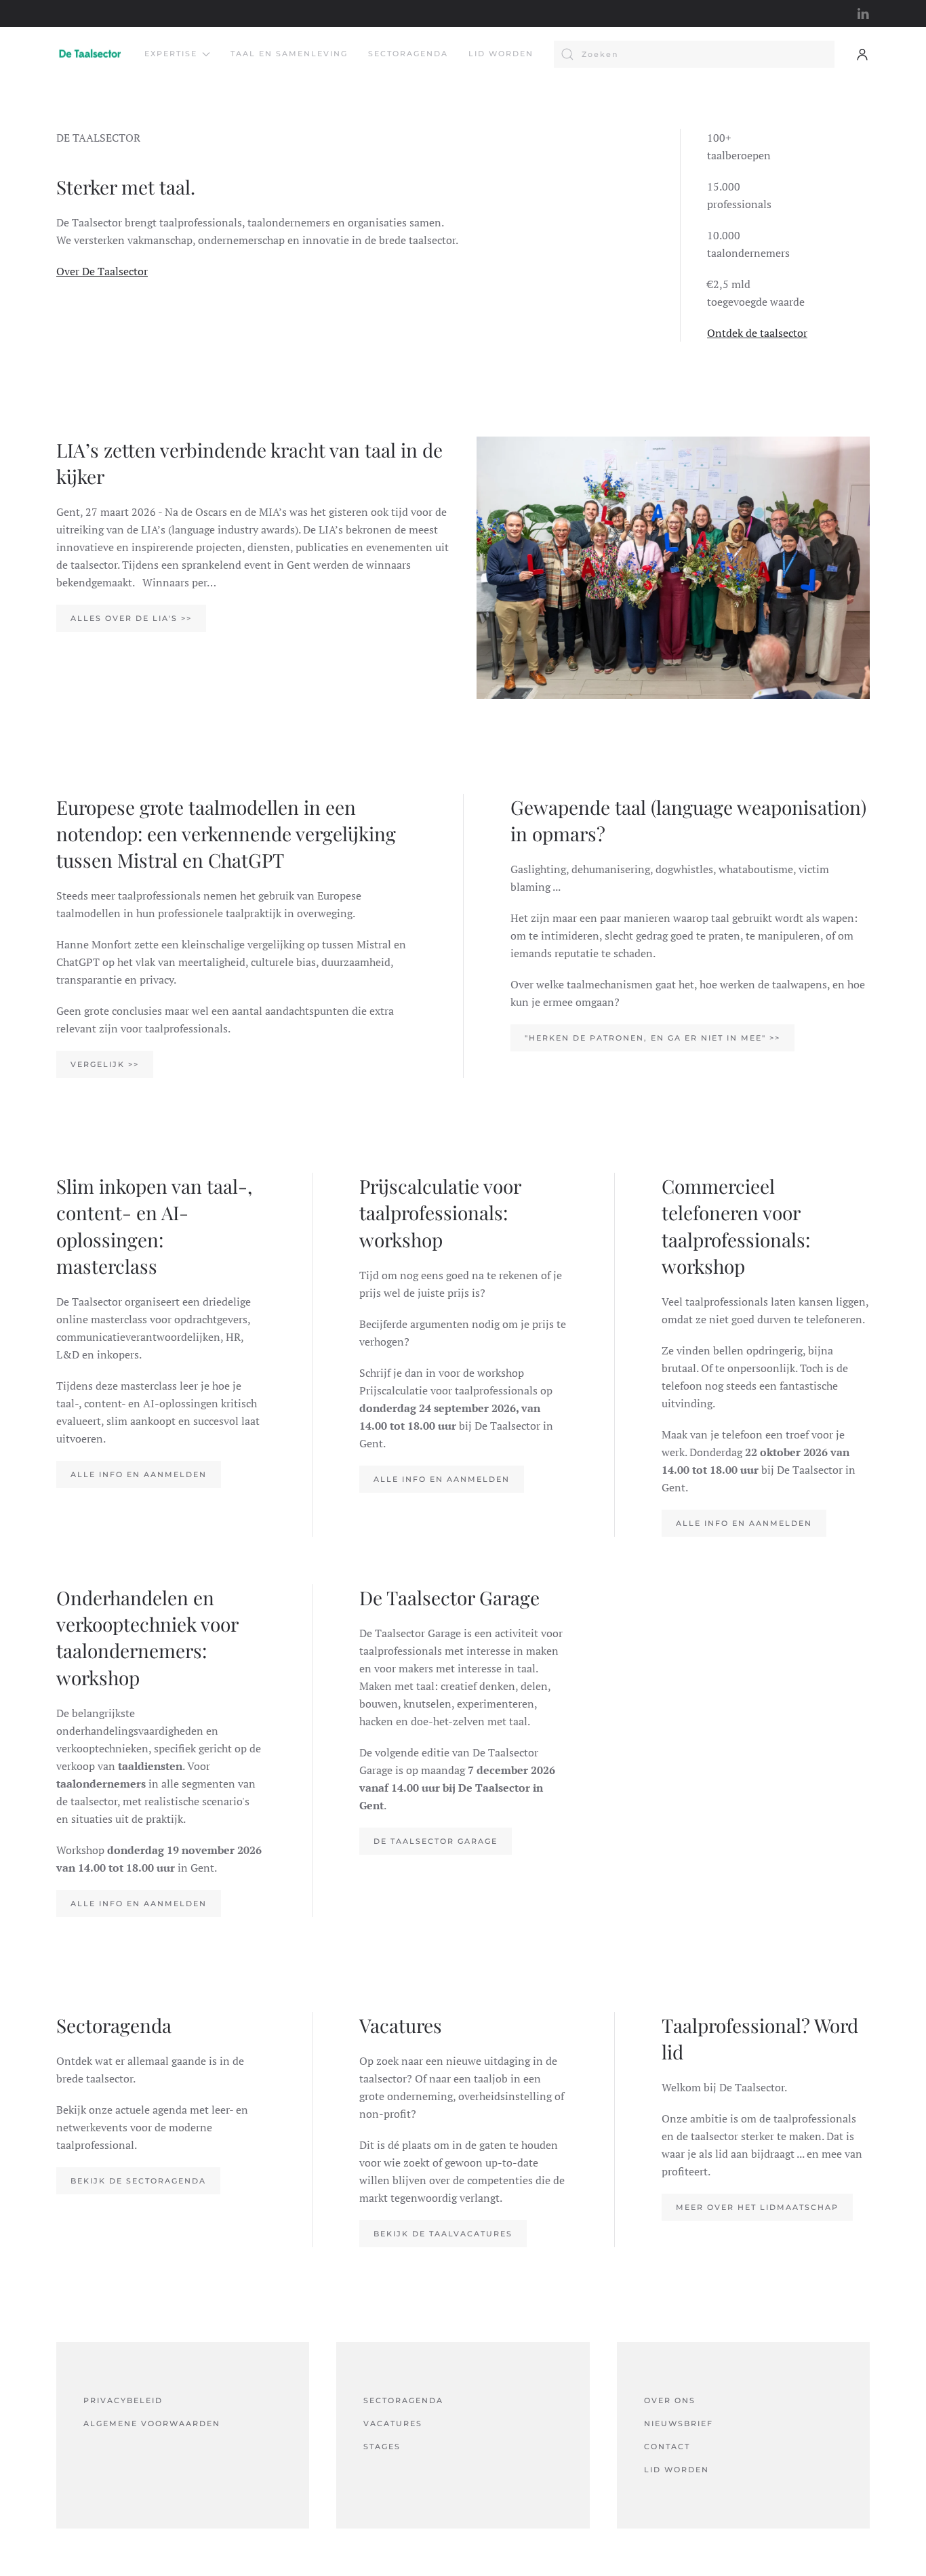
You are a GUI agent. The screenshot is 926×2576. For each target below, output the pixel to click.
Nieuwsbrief (679, 2423)
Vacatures (393, 2423)
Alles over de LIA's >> (131, 618)
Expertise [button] (171, 54)
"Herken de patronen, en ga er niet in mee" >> (652, 1038)
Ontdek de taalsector (757, 333)
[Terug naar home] (90, 54)
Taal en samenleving (289, 54)
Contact (667, 2447)
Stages (382, 2447)
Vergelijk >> (105, 1064)
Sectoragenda (408, 54)
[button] (862, 54)
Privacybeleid (123, 2400)
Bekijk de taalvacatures (443, 2234)
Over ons (670, 2400)
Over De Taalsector (102, 271)
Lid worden (501, 54)
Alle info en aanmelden (139, 1474)
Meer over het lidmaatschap (757, 2207)
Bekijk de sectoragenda (138, 2181)
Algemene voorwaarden (152, 2423)
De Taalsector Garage (436, 1841)
